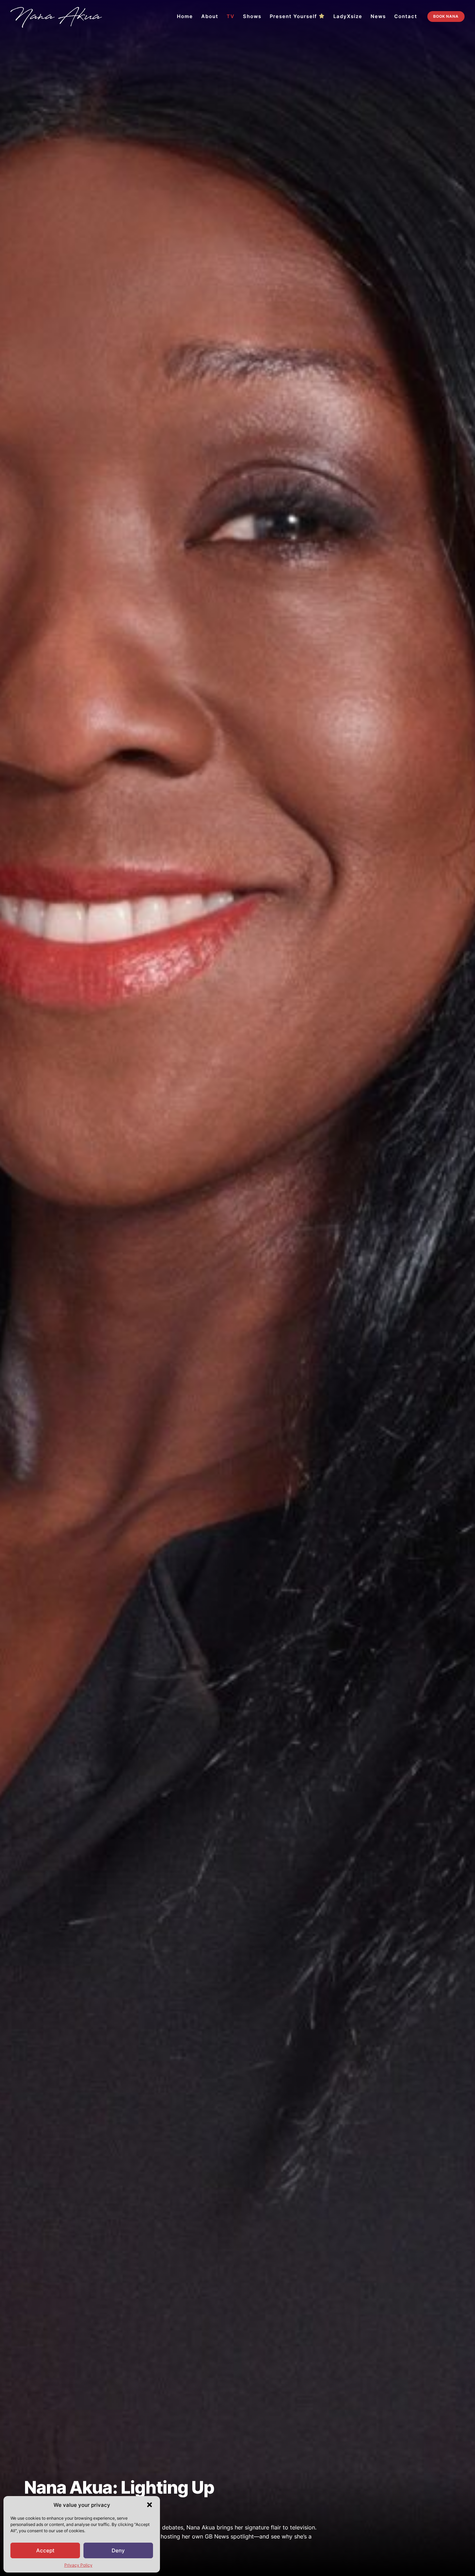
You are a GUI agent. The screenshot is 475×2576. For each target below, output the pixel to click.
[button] (150, 2505)
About (210, 16)
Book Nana (446, 16)
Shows (252, 16)
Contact (406, 16)
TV (231, 16)
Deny (118, 2550)
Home (185, 16)
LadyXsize (348, 16)
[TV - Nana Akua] (56, 17)
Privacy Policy (78, 2565)
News (378, 16)
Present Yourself (293, 16)
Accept (45, 2550)
